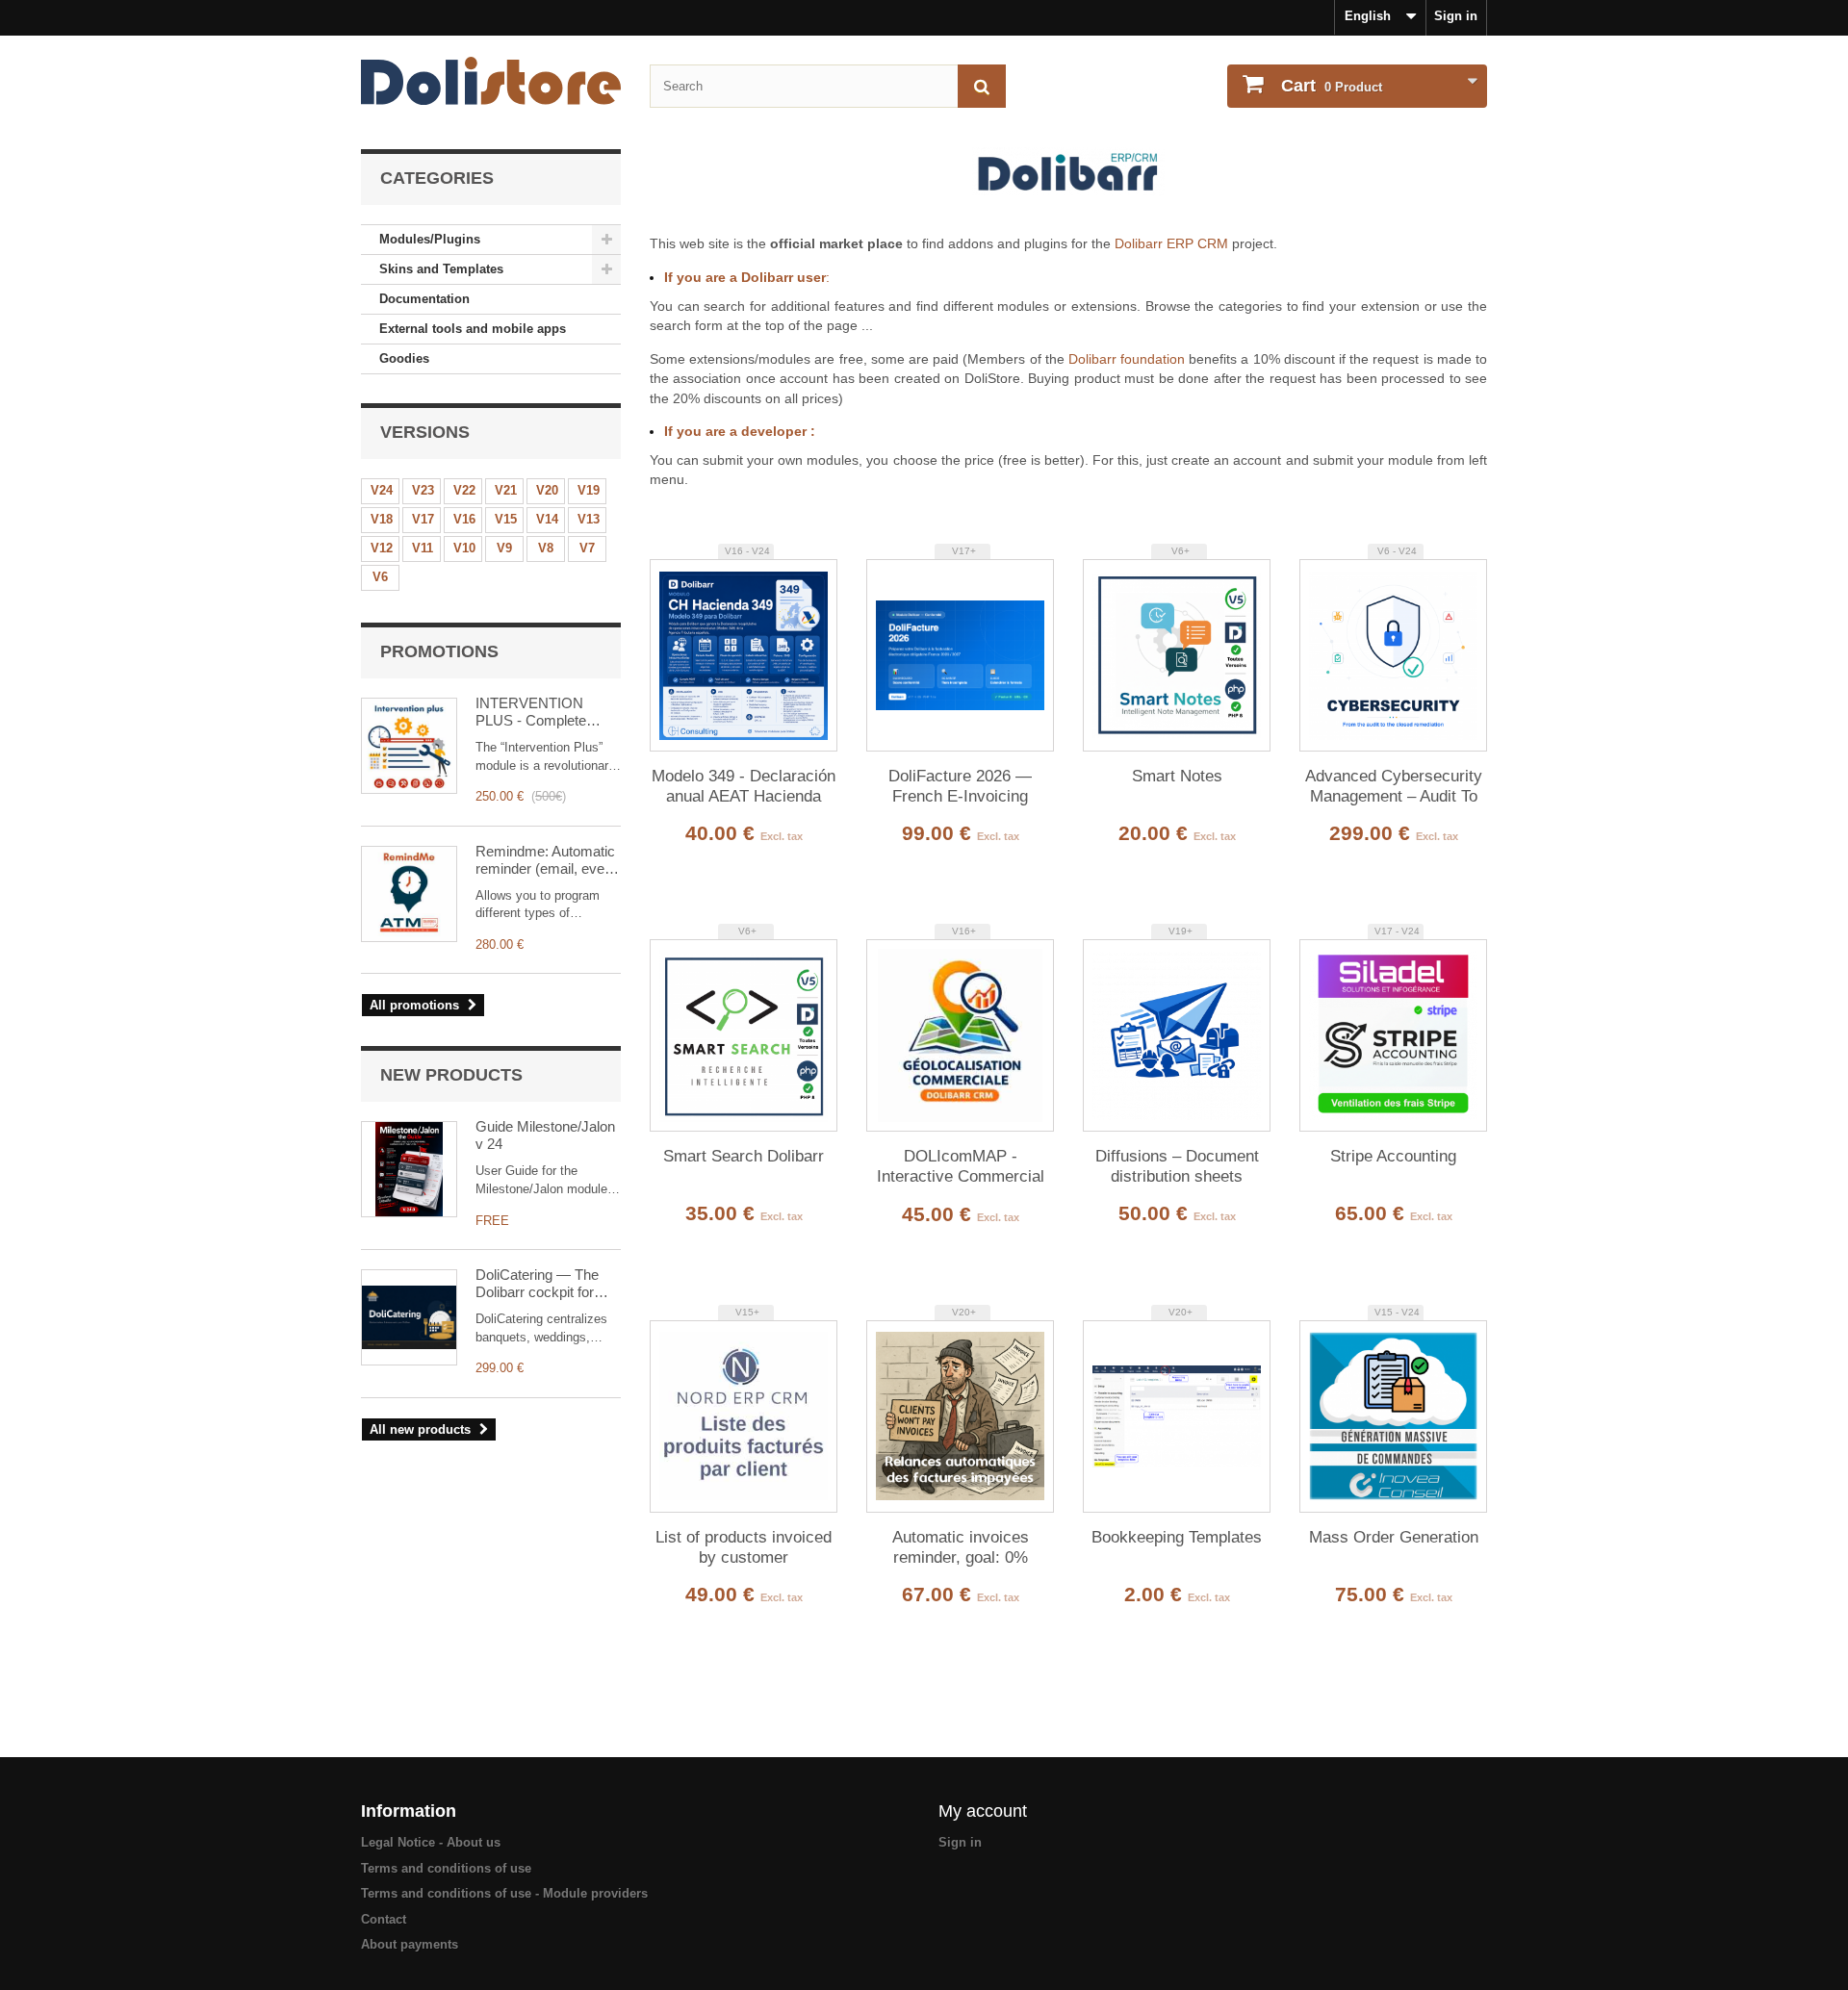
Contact (384, 1919)
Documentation (424, 299)
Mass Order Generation (1394, 1537)
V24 (382, 490)
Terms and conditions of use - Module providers (504, 1893)
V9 (504, 548)
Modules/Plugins (430, 239)
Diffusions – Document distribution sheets (1177, 1166)
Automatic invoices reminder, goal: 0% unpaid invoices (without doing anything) (961, 1548)
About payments (410, 1944)
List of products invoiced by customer (744, 1547)
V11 (423, 548)
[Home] (491, 81)
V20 (547, 490)
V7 (587, 548)
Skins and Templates (441, 269)
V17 (423, 519)
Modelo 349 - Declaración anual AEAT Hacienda (744, 786)
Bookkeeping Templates (1177, 1537)
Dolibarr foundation (1127, 359)
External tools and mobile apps (473, 329)
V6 (380, 577)
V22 (464, 490)
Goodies (404, 358)
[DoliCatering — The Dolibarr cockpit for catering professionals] (409, 1317)
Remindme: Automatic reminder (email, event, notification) (548, 860)
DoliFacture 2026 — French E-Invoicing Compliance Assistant (961, 787)
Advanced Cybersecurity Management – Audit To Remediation (1394, 787)
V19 (589, 490)
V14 (547, 519)
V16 (464, 519)
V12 (382, 548)
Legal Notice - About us (431, 1842)
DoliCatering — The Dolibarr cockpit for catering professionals (544, 1284)
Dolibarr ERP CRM (1171, 243)
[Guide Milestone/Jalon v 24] (409, 1169)
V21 (506, 490)
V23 (423, 490)
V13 (589, 519)
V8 (546, 548)
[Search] (982, 86)
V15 (506, 519)
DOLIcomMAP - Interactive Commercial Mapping (961, 1167)
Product (1332, 86)
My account (983, 1811)
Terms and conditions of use (446, 1868)
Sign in (1456, 16)
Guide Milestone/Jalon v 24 (545, 1135)
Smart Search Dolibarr (744, 1156)
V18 (382, 519)
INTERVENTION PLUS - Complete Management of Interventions (531, 712)
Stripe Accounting (1393, 1156)
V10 (464, 548)
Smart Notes (1177, 776)
